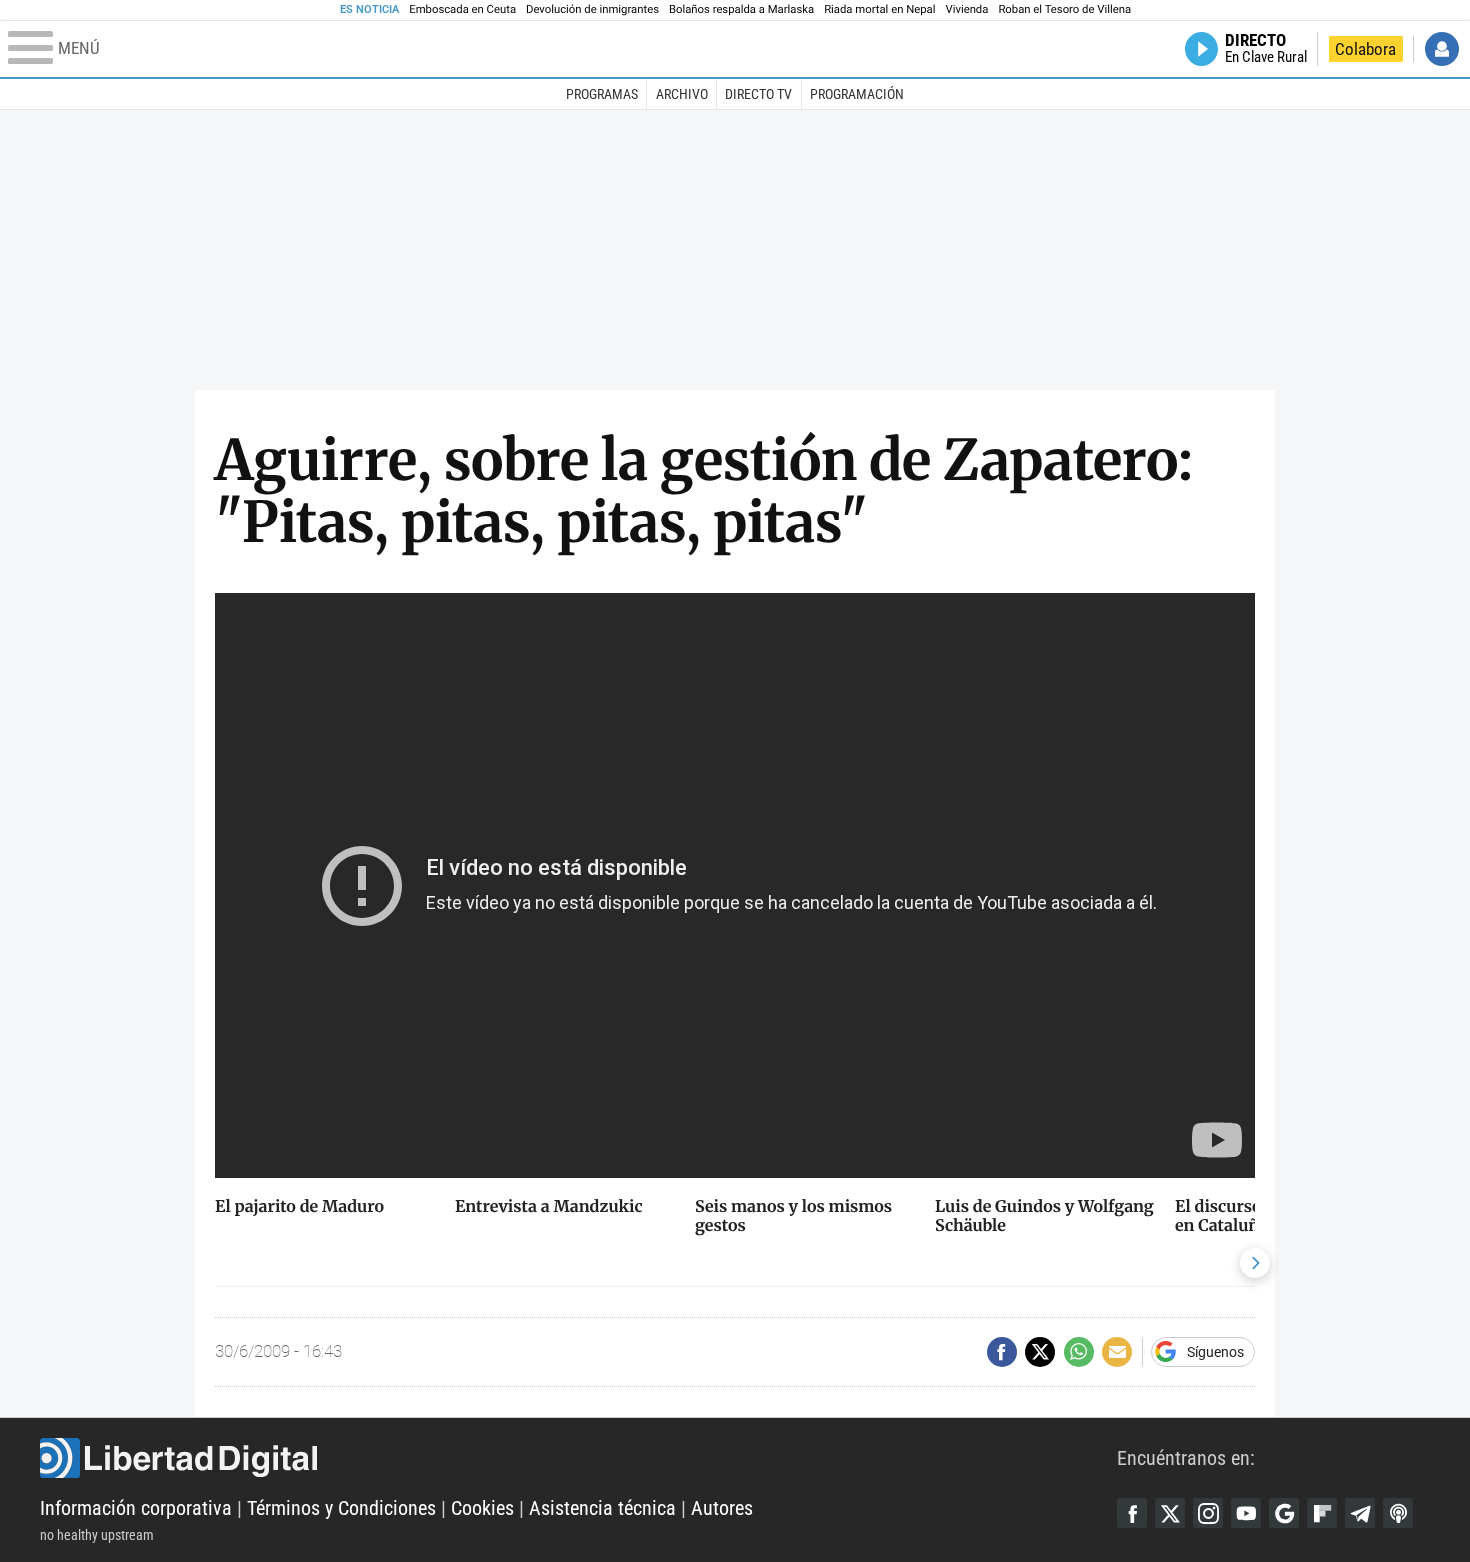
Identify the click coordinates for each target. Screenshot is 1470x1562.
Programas (602, 94)
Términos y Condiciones (341, 1508)
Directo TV (758, 94)
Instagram (1208, 1513)
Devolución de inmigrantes (592, 9)
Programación (857, 94)
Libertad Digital (578, 1458)
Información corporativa (136, 1508)
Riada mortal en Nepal (879, 9)
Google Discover (1284, 1513)
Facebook (1132, 1513)
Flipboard (1322, 1513)
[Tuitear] (1040, 1352)
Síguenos (1215, 1352)
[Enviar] (1079, 1352)
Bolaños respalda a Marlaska (741, 9)
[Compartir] (1002, 1352)
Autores (722, 1508)
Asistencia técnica (602, 1508)
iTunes (1398, 1513)
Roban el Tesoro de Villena (1064, 9)
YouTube (1246, 1513)
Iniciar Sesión (1442, 49)
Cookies (482, 1508)
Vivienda (966, 9)
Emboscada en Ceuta (462, 9)
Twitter (1170, 1513)
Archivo (682, 94)
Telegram (1360, 1513)
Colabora (1365, 49)
